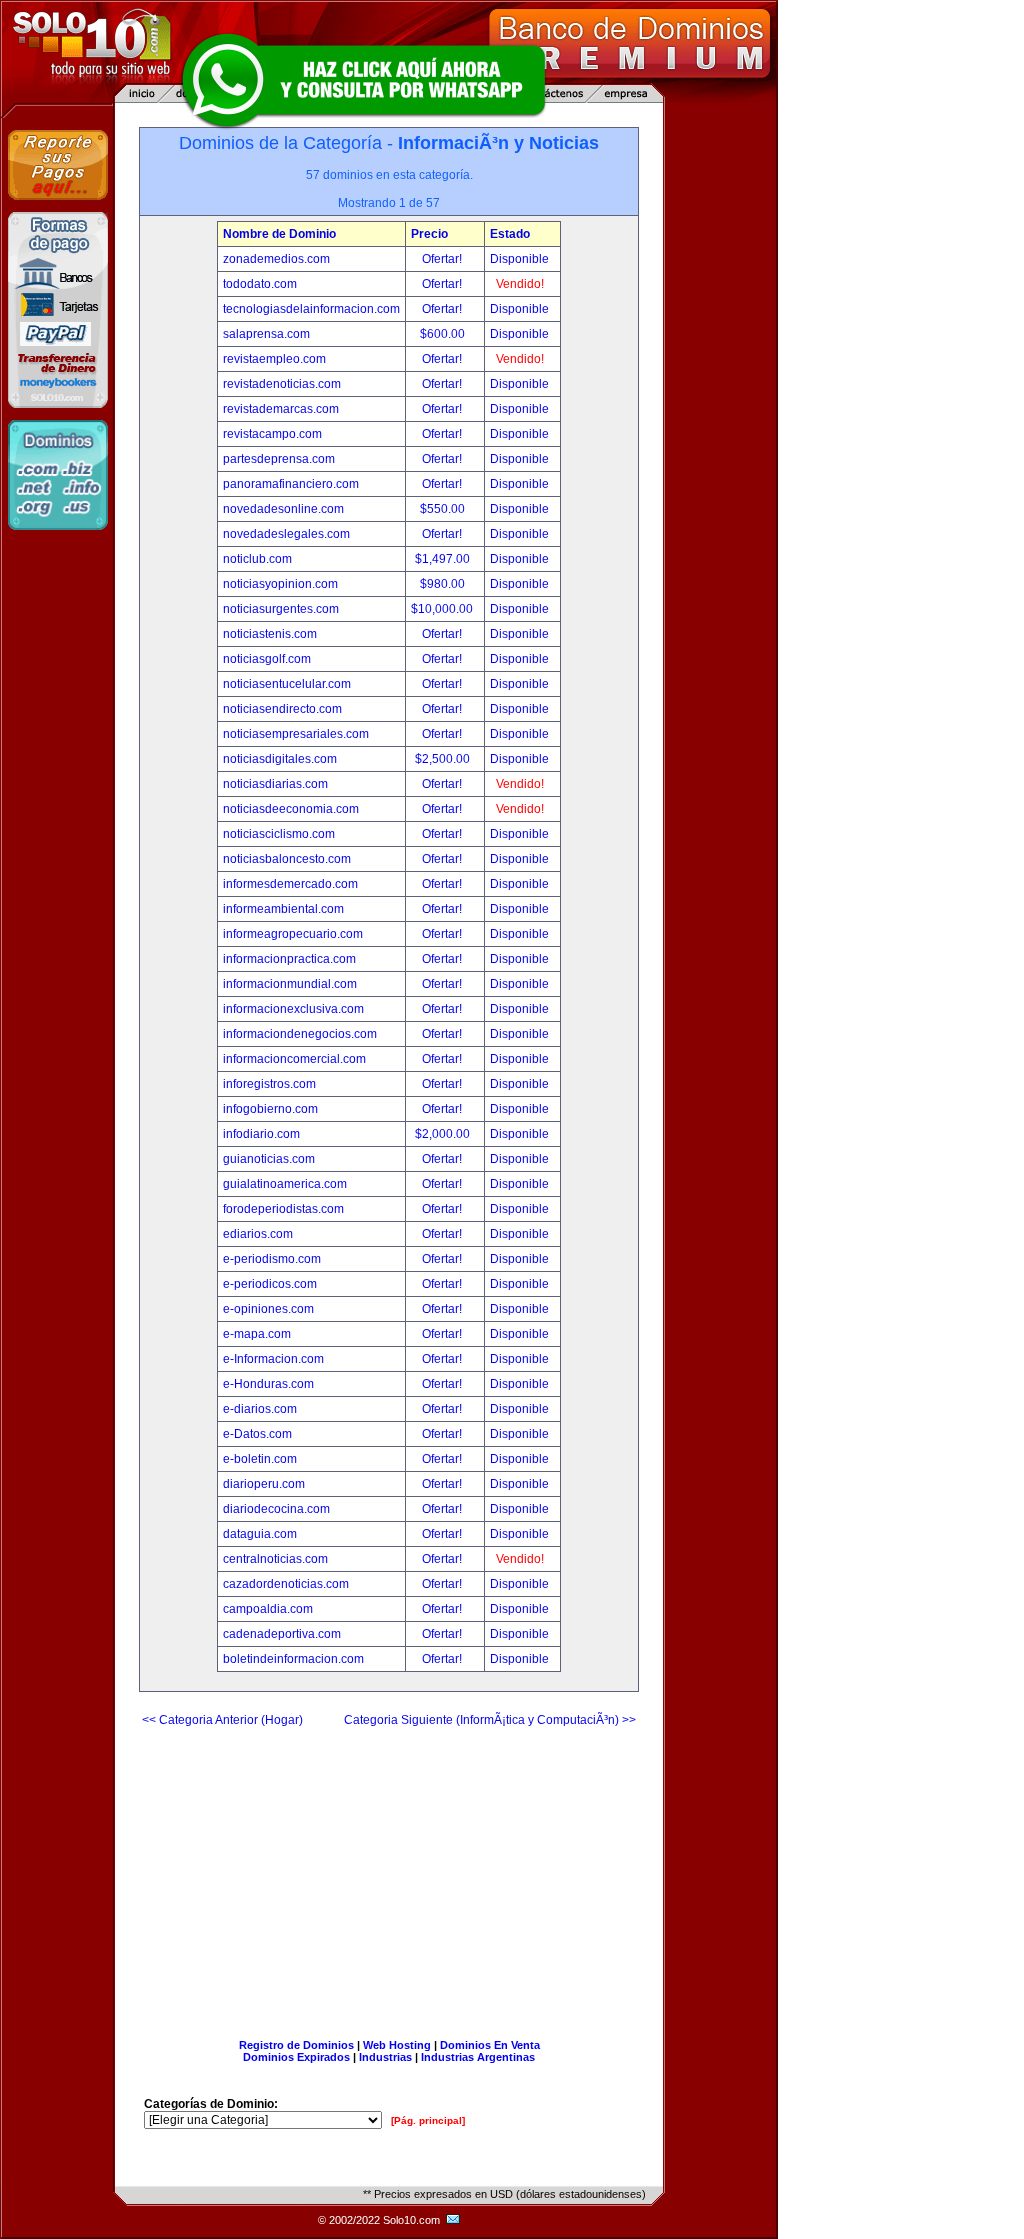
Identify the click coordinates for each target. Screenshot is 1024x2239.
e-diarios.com (260, 1409)
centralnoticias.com (275, 1559)
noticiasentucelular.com (287, 684)
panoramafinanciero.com (291, 484)
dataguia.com (260, 1534)
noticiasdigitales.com (280, 759)
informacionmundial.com (290, 984)
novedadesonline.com (283, 509)
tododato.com (260, 284)
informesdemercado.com (290, 884)
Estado (510, 234)
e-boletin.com (260, 1459)
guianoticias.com (269, 1159)
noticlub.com (257, 559)
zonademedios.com (276, 259)
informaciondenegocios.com (300, 1034)
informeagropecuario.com (293, 934)
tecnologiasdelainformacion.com (311, 309)
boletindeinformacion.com (293, 1659)
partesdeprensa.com (279, 459)
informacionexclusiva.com (293, 1009)
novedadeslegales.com (286, 534)
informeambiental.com (283, 909)
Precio (429, 234)
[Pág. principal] (428, 2120)
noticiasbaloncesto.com (287, 859)
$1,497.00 (444, 559)
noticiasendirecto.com (282, 709)
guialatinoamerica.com (285, 1184)
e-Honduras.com (268, 1384)
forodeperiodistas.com (283, 1209)
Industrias (385, 2057)
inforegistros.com (269, 1084)
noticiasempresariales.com (296, 734)
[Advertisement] (389, 1875)
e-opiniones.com (268, 1309)
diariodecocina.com (276, 1509)
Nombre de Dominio (279, 234)
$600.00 (444, 334)
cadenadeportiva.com (282, 1634)
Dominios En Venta (490, 2045)
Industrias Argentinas (478, 2057)
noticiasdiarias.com (275, 784)
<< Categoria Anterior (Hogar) (222, 1720)
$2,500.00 (444, 759)
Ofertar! (443, 259)
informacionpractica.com (289, 959)
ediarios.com (258, 1234)
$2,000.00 (444, 1134)
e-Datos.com (257, 1434)
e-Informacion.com (273, 1359)
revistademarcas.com (281, 409)
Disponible (519, 259)
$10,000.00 (443, 609)
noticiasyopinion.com (280, 584)
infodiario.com (261, 1134)
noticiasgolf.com (267, 659)
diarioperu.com (264, 1484)
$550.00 (444, 509)
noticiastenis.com (270, 634)
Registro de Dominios (296, 2045)
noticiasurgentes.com (281, 609)
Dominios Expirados (296, 2057)
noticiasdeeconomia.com (291, 809)
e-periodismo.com (272, 1259)
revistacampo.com (272, 434)
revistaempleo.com (274, 359)
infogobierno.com (270, 1109)
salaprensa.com (266, 334)
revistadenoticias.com (282, 384)
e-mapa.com (257, 1334)
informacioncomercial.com (294, 1059)
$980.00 (444, 584)
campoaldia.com (268, 1609)
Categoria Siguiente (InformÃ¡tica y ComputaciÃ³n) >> (490, 1720)
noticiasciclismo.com (279, 834)
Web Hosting (397, 2045)
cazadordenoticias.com (286, 1584)
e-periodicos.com (270, 1284)
